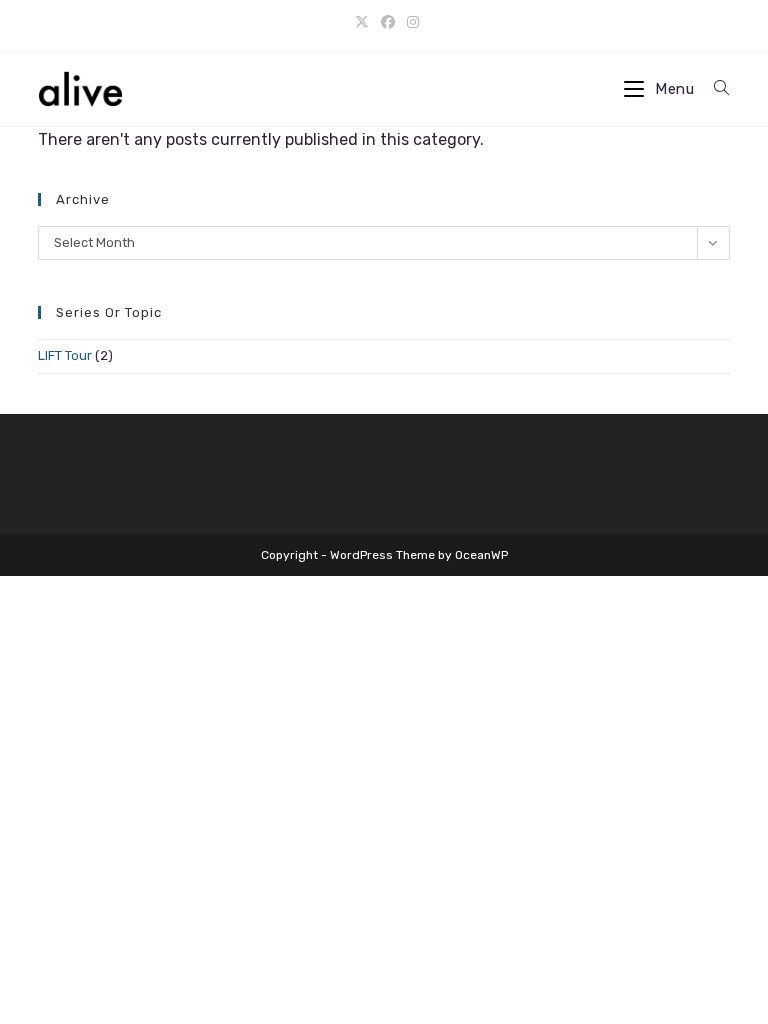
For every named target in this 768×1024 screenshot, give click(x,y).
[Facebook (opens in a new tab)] (388, 23)
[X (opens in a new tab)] (362, 23)
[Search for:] (714, 89)
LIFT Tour (65, 355)
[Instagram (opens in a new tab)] (410, 23)
